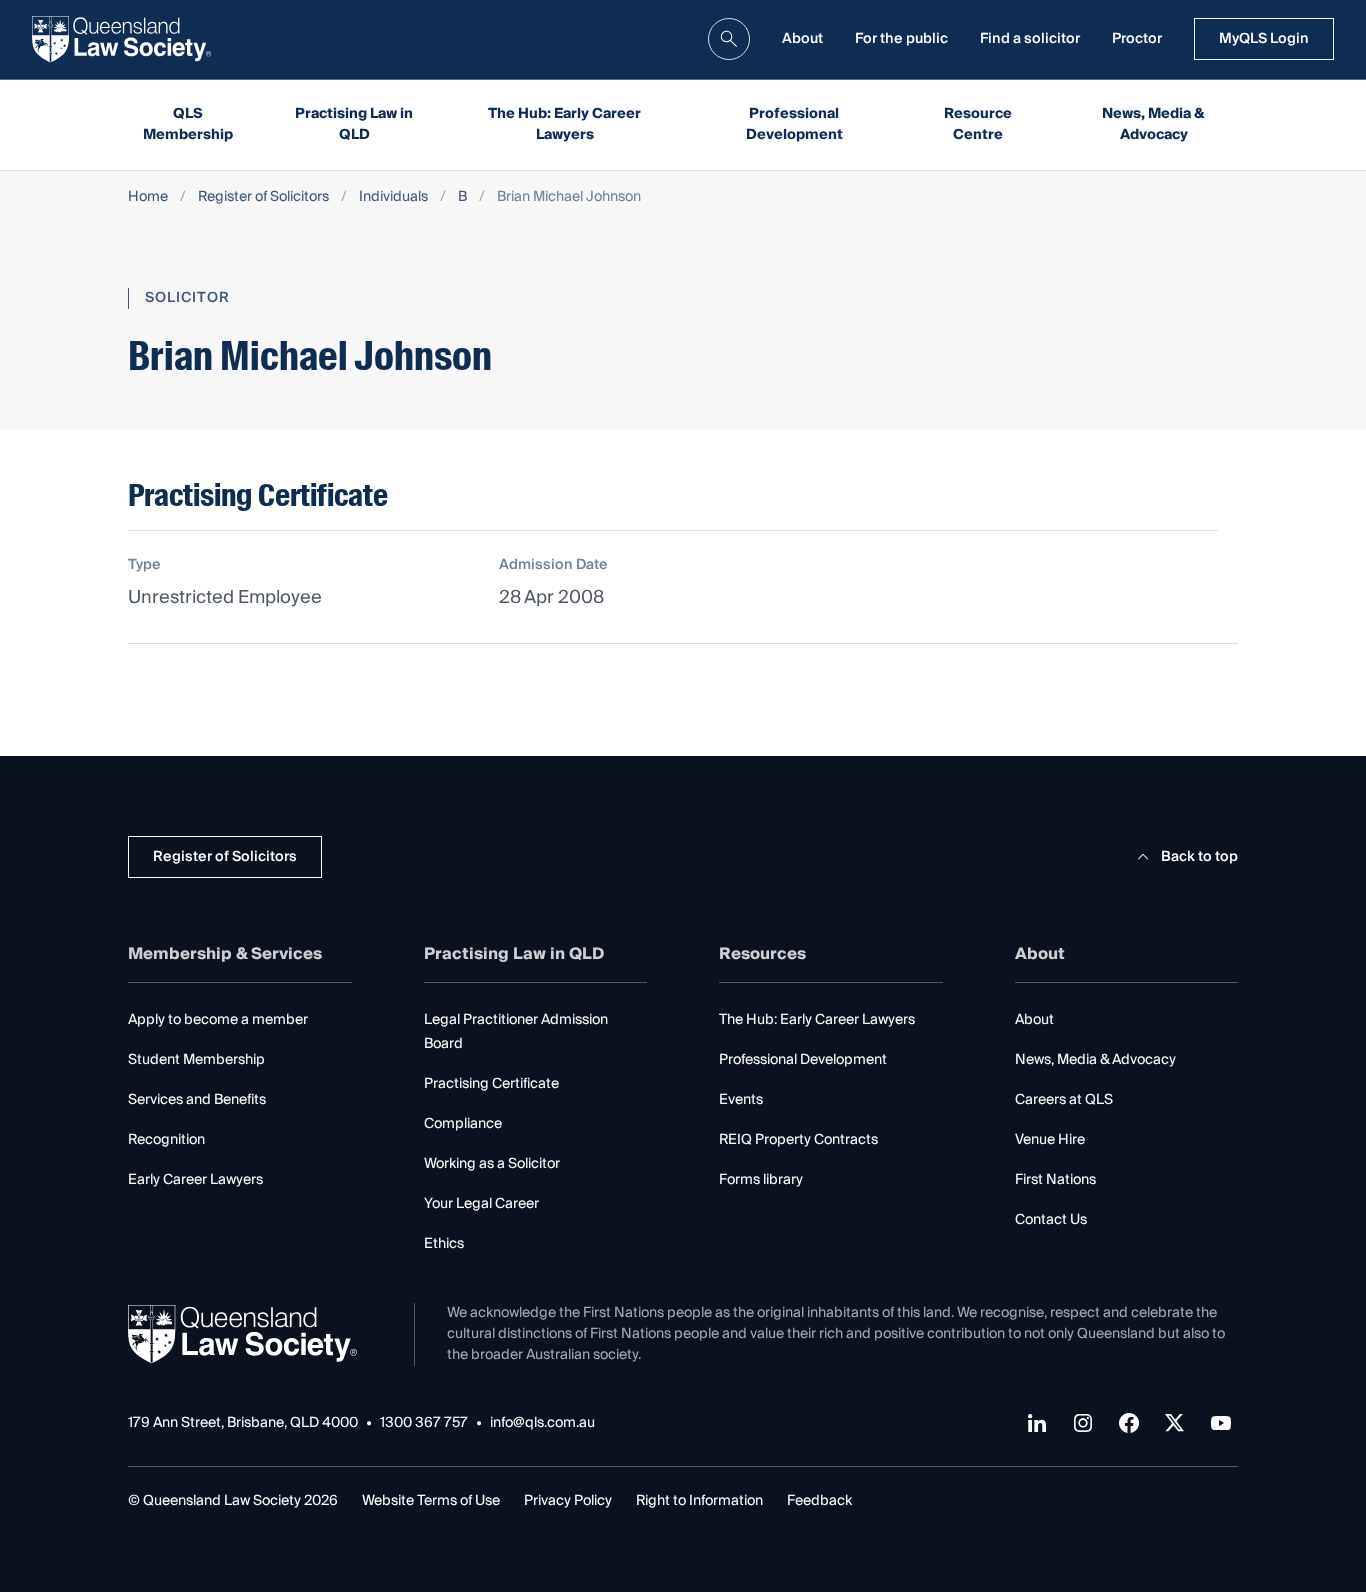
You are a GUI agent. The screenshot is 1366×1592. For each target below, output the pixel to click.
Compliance (463, 1124)
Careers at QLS (1064, 1100)
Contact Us (1051, 1220)
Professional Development (794, 124)
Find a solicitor (1030, 39)
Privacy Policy (568, 1501)
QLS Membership (188, 124)
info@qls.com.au (542, 1423)
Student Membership (196, 1060)
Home (148, 197)
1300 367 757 (424, 1423)
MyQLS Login (1264, 39)
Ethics (444, 1244)
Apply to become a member (218, 1020)
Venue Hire (1050, 1140)
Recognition (166, 1140)
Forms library (761, 1180)
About (802, 39)
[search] (729, 39)
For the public (901, 39)
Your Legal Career (481, 1204)
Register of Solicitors (263, 197)
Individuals (393, 197)
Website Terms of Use (431, 1501)
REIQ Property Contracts (798, 1140)
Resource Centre (978, 124)
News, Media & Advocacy (1153, 124)
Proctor (1137, 39)
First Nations (1055, 1180)
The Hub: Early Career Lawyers (564, 124)
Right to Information (699, 1501)
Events (741, 1100)
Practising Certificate (491, 1084)
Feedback (819, 1501)
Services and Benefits (197, 1100)
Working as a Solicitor (492, 1164)
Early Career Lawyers (195, 1180)
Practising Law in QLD (354, 124)
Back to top (1199, 857)
